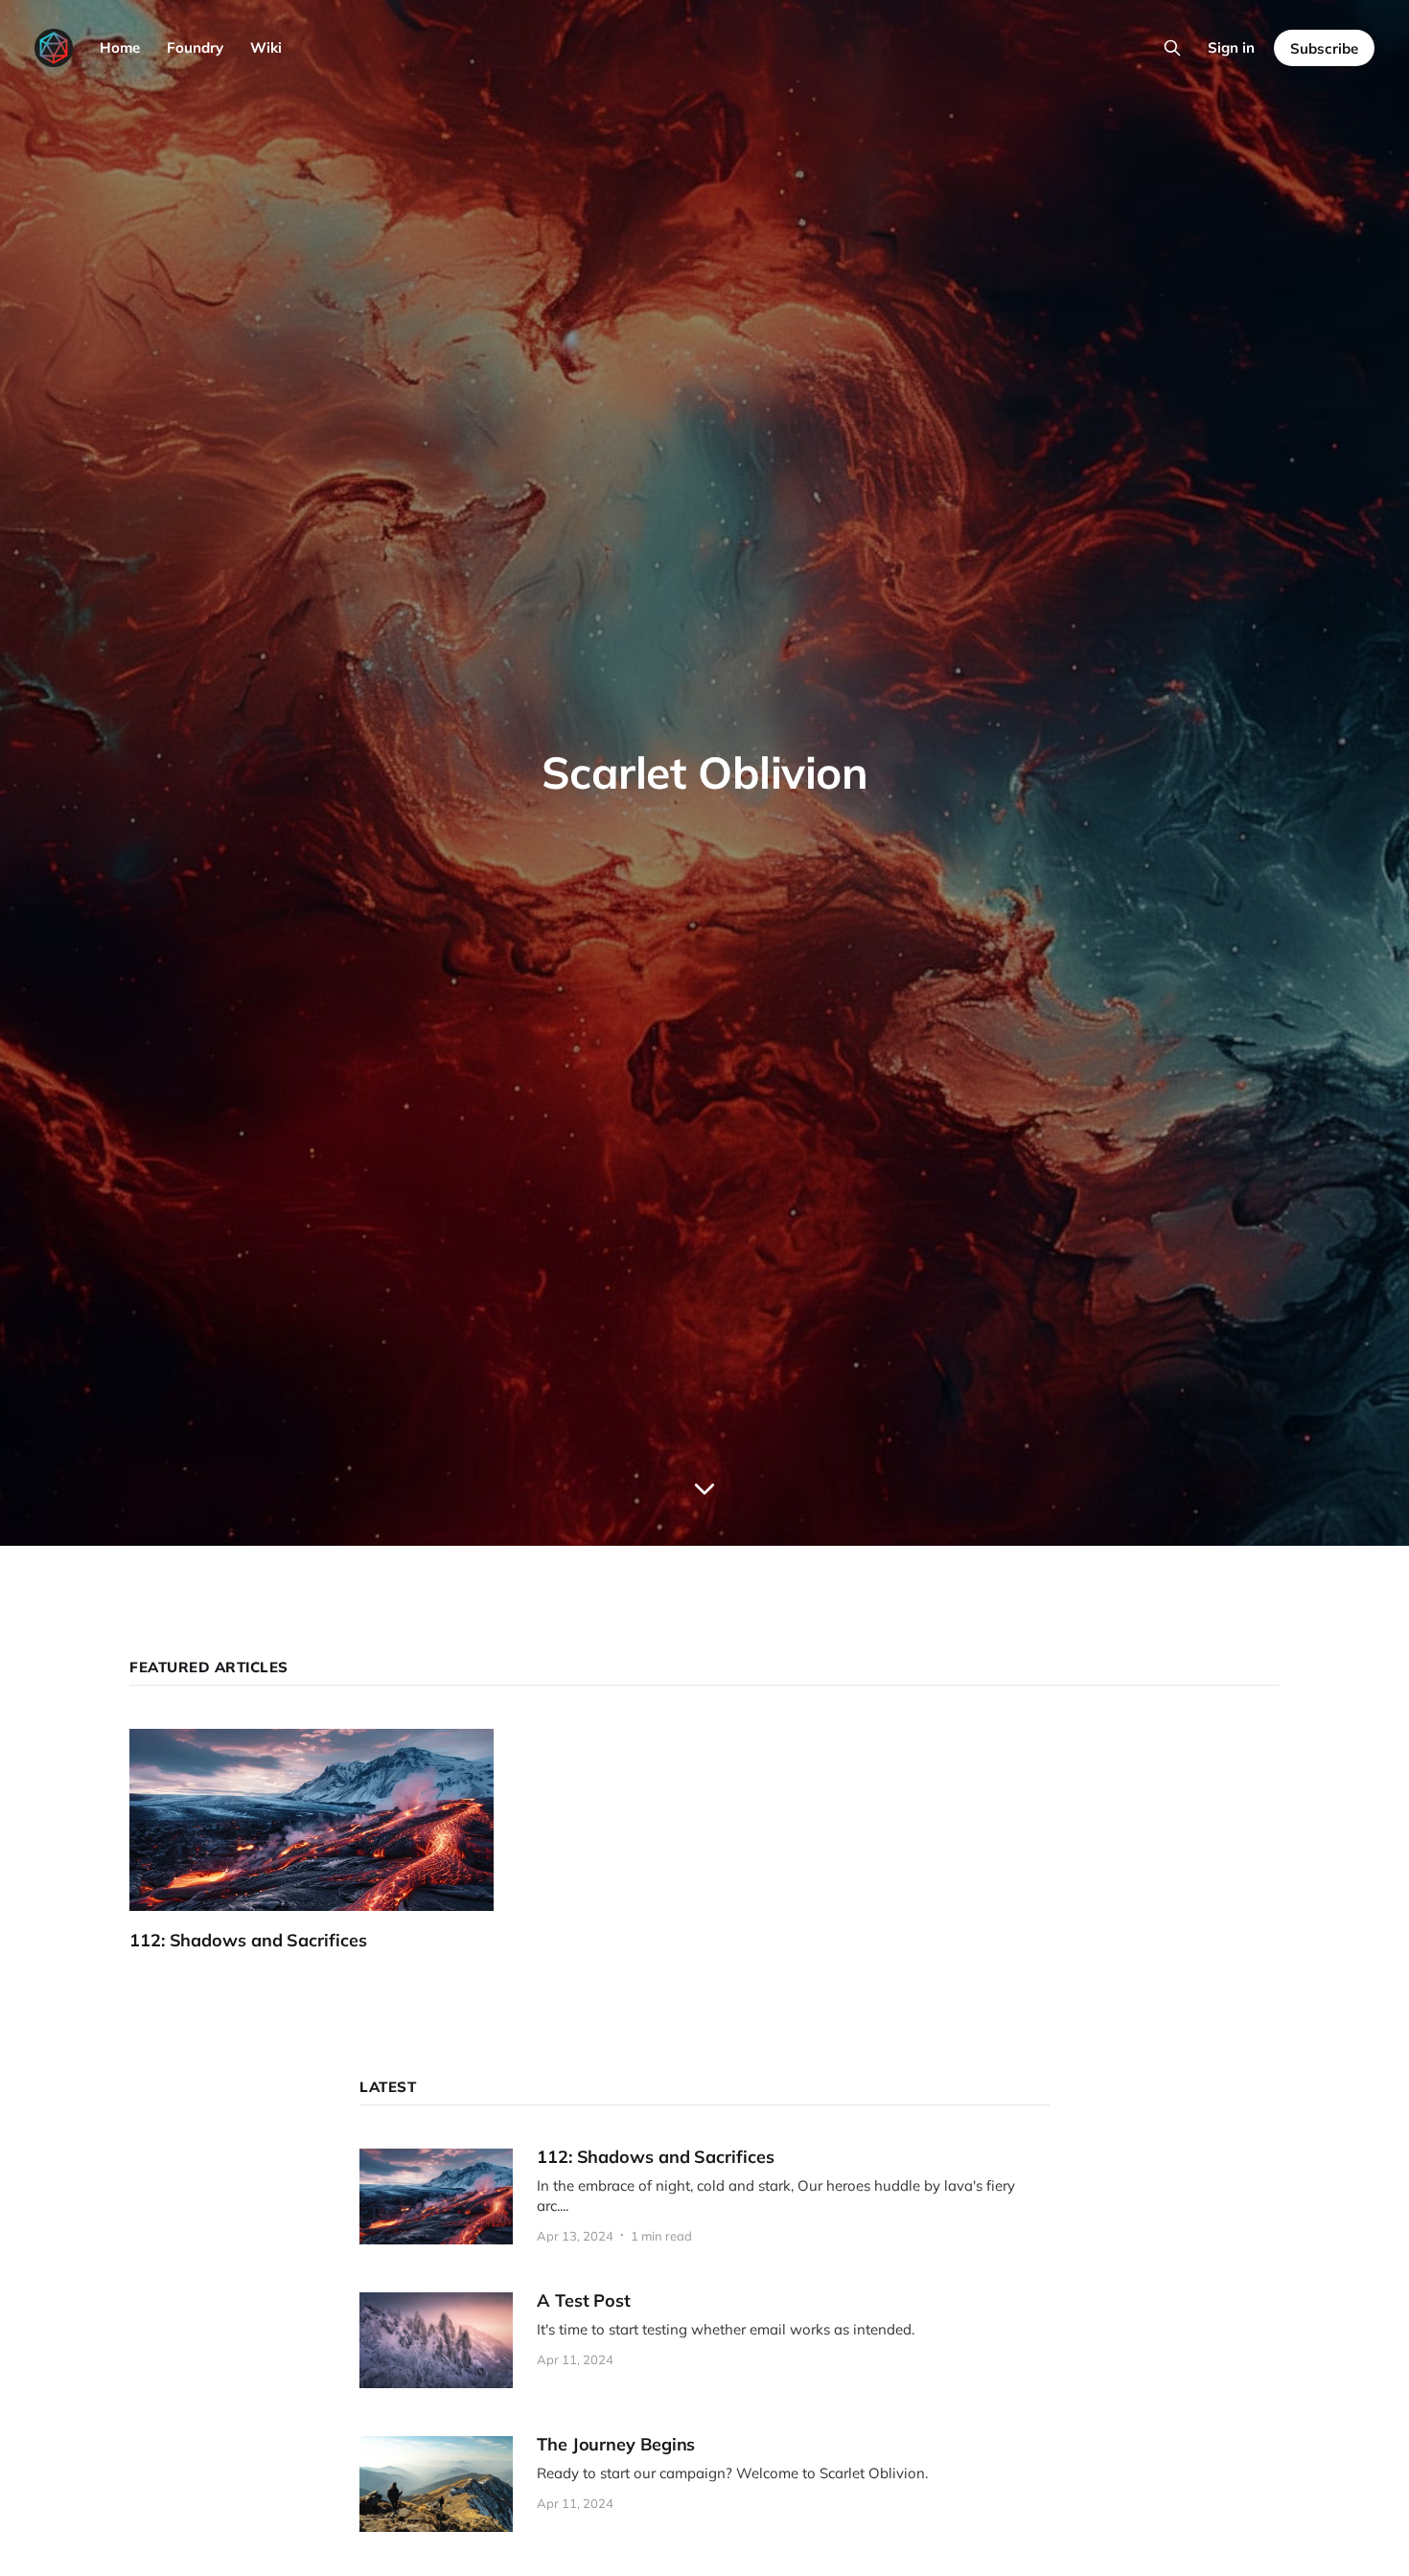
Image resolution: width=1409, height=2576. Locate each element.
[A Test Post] (704, 2340)
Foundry (195, 47)
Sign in (1231, 47)
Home (120, 47)
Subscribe (1324, 48)
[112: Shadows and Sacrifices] (326, 1840)
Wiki (266, 47)
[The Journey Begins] (704, 2484)
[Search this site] (1172, 48)
